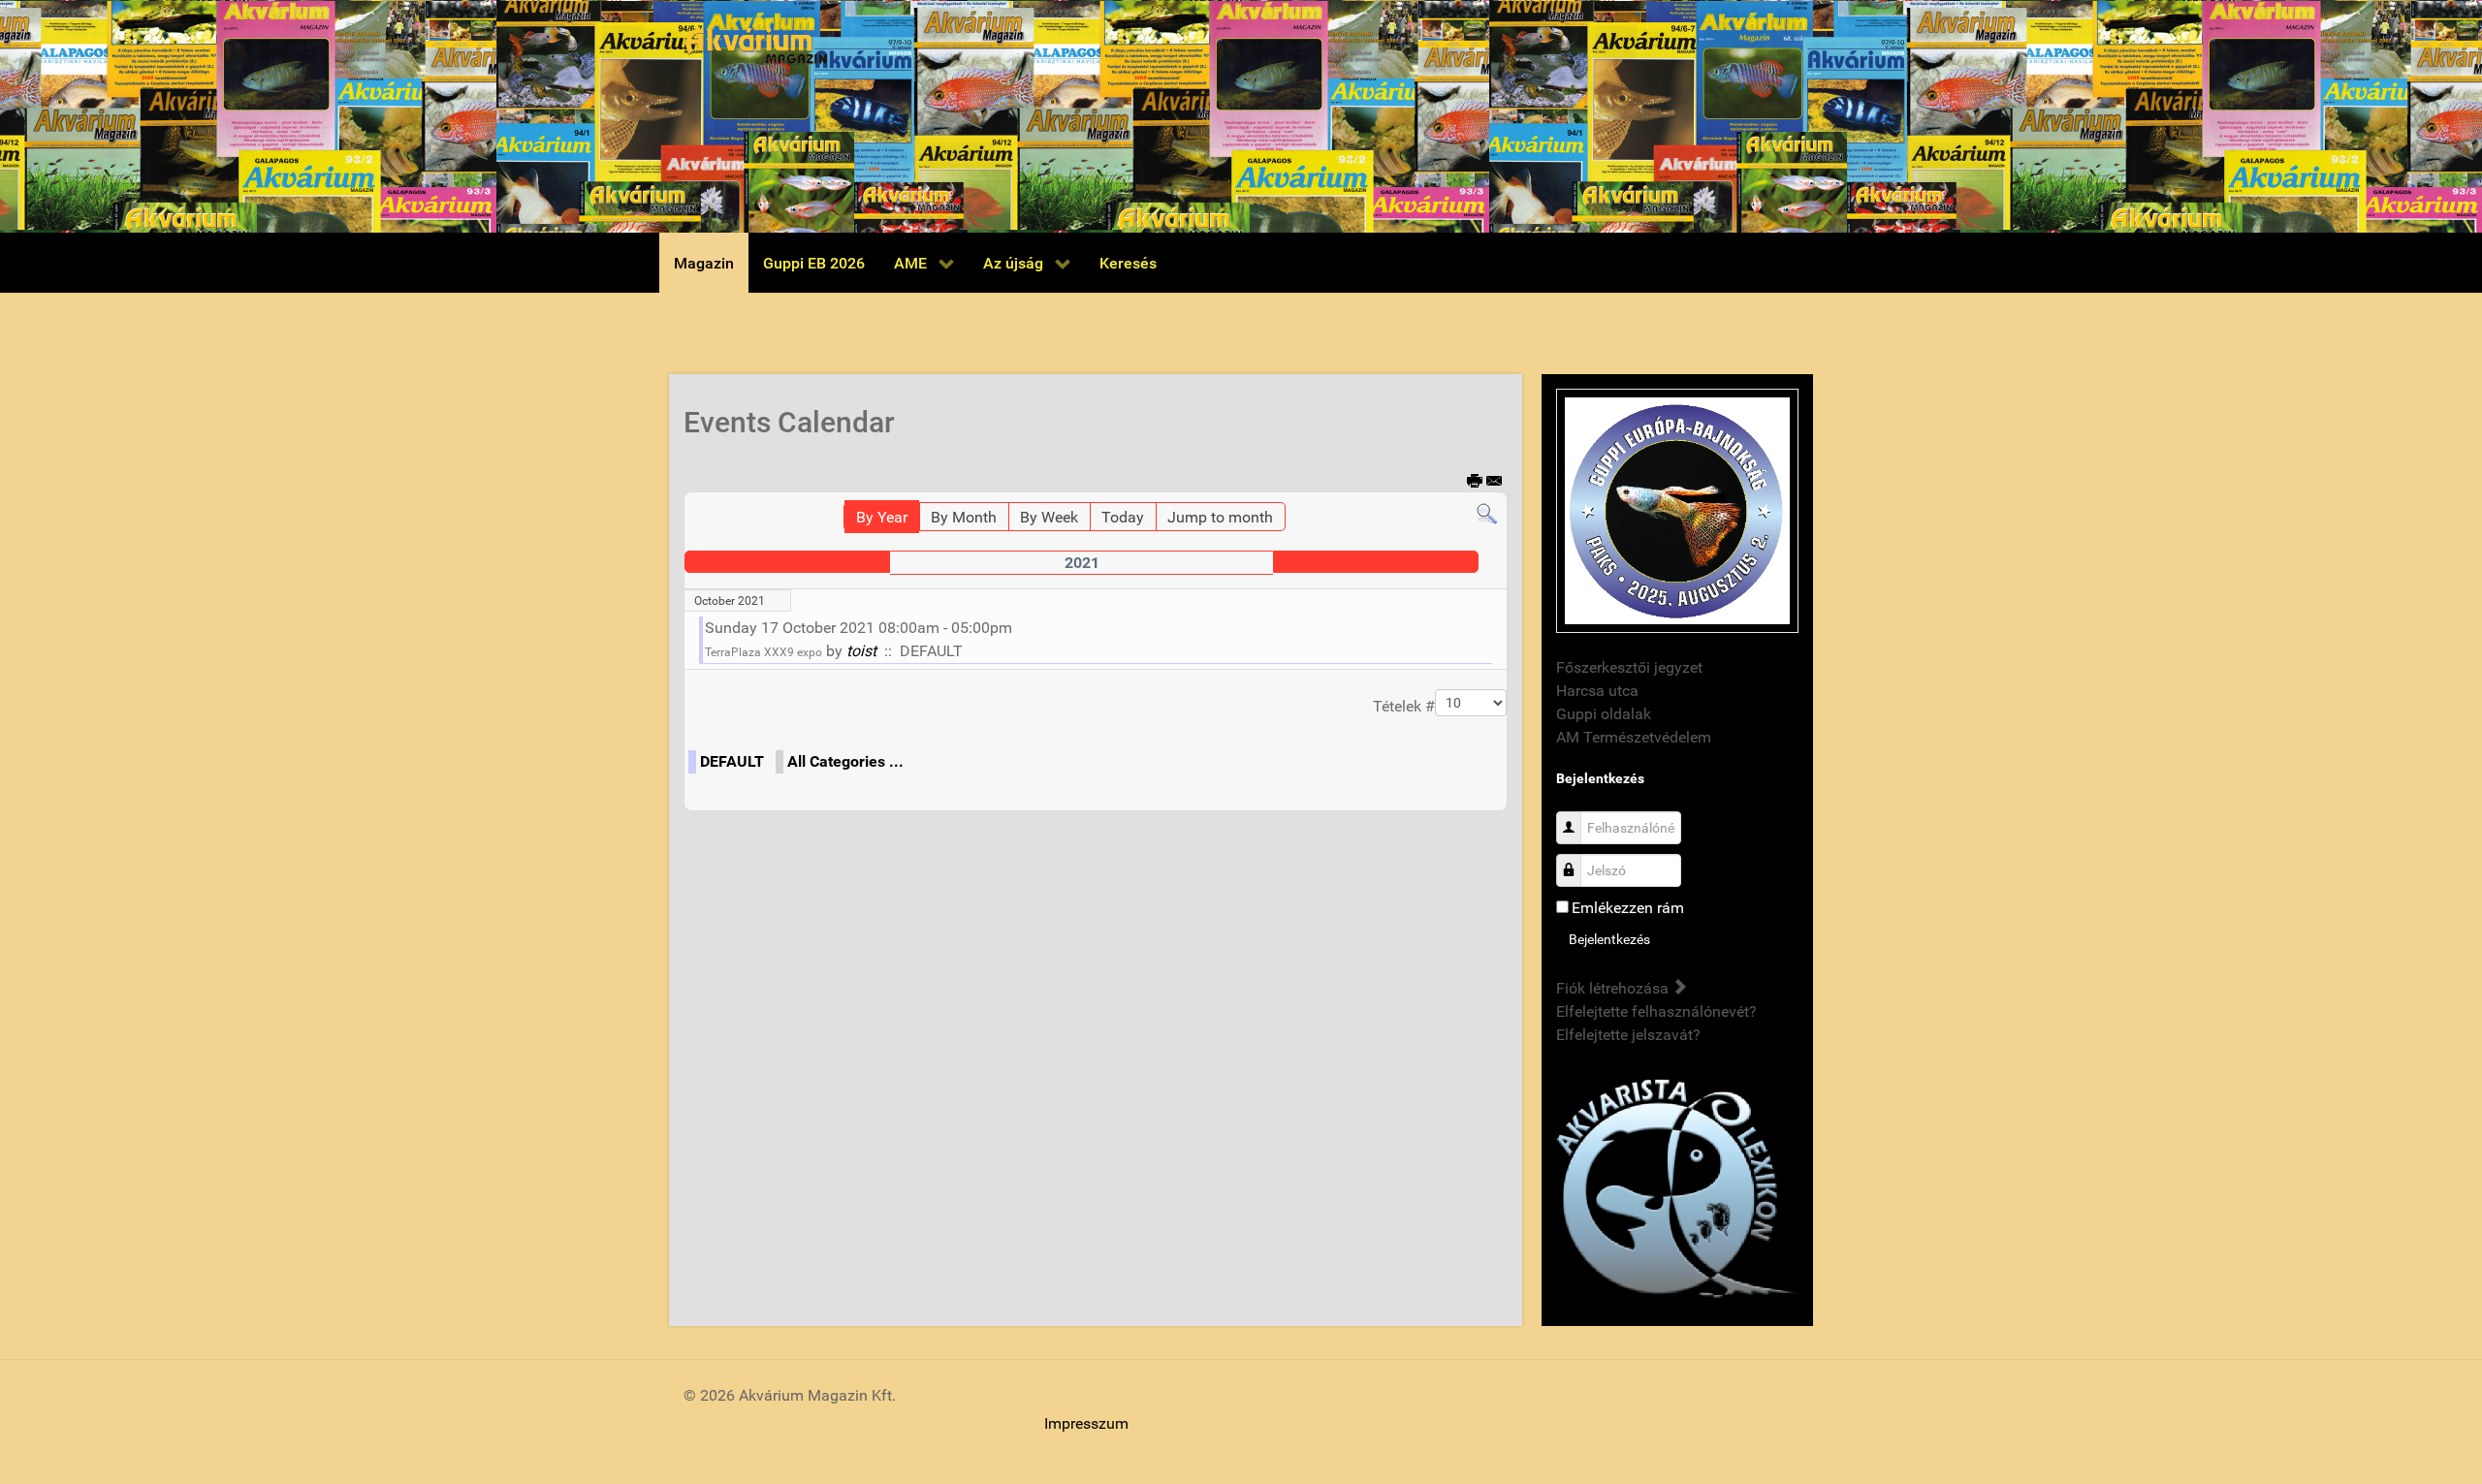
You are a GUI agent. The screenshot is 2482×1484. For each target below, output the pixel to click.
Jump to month (1220, 517)
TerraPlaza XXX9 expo (764, 652)
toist (861, 651)
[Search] (1487, 513)
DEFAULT (732, 761)
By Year (882, 517)
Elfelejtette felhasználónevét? (1656, 1011)
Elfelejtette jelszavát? (1628, 1035)
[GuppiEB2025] (1677, 509)
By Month (964, 517)
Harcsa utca (1597, 691)
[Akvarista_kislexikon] (1677, 1190)
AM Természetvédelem (1634, 737)
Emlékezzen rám (1628, 908)
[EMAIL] (1495, 482)
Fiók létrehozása (1614, 988)
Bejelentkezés (1609, 939)
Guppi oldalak (1604, 714)
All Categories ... (845, 761)
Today (1123, 517)
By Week (1049, 517)
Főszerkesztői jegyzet (1629, 667)
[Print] (1475, 482)
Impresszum (1086, 1423)
